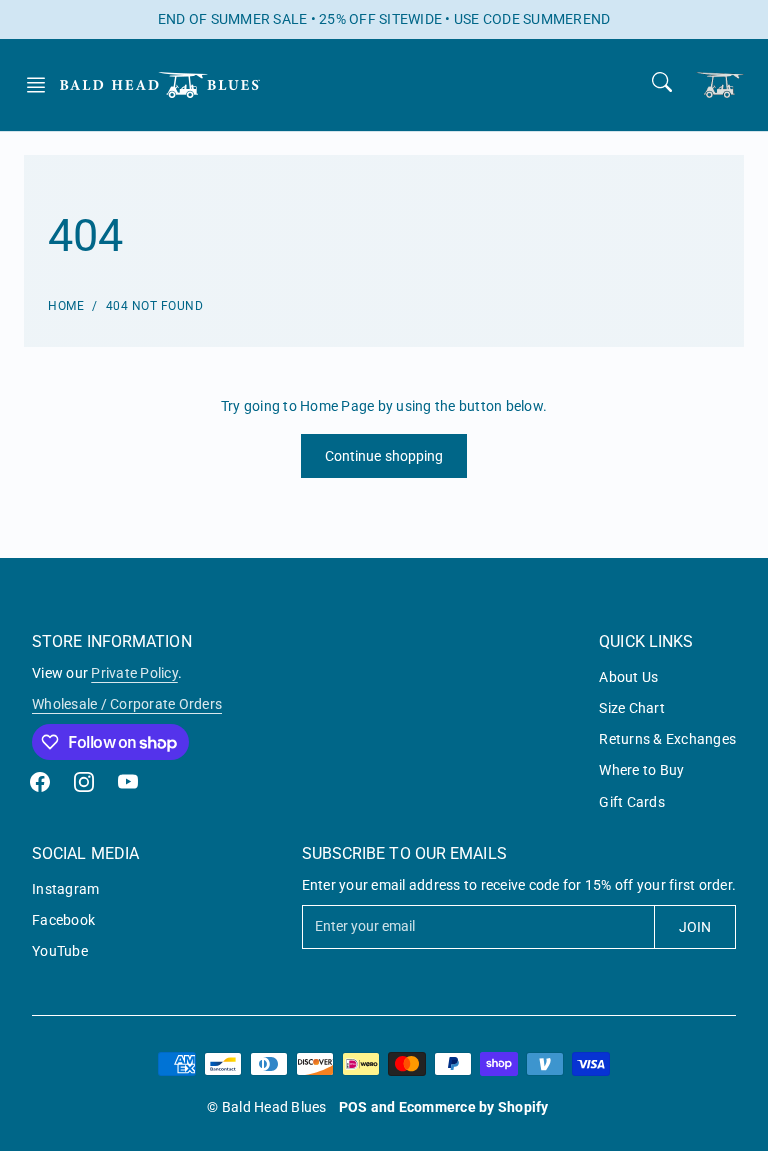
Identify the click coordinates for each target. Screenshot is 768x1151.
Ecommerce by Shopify (474, 1107)
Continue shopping (384, 456)
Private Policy (134, 673)
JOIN (695, 927)
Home (66, 306)
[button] (42, 85)
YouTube (60, 951)
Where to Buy (641, 770)
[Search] (662, 82)
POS (353, 1107)
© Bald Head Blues (266, 1107)
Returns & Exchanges (667, 739)
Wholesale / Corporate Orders (127, 704)
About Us (628, 677)
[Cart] (720, 84)
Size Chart (632, 708)
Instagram (65, 889)
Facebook (63, 920)
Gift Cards (632, 802)
